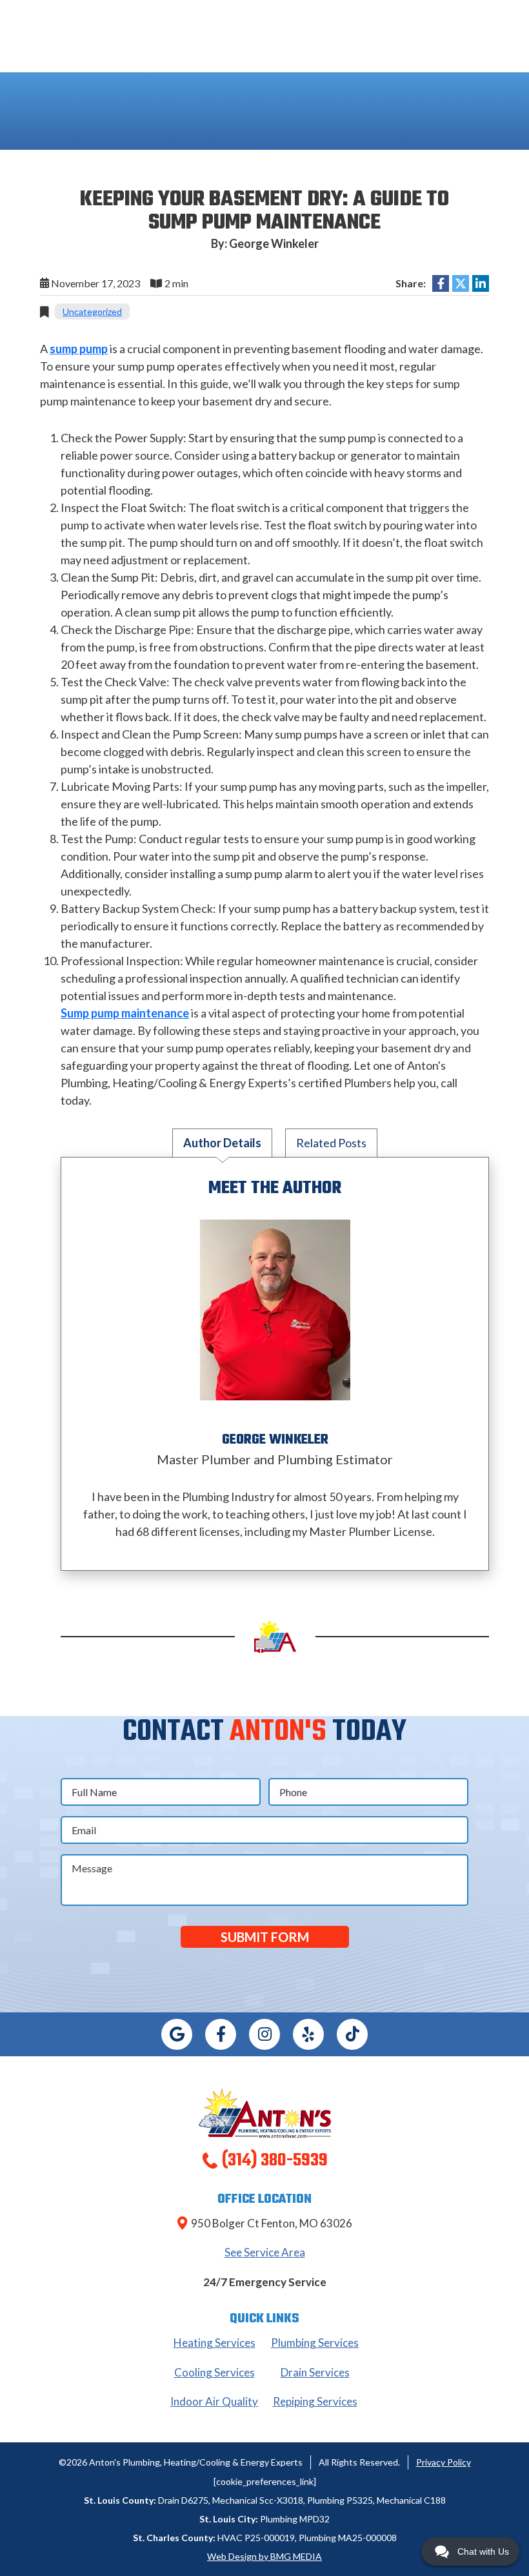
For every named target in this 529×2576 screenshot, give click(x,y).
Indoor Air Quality (214, 2401)
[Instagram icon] (264, 2034)
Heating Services (215, 2343)
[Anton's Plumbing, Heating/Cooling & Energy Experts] (265, 2111)
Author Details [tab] (222, 1143)
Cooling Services (215, 2372)
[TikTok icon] (352, 2034)
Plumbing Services (315, 2343)
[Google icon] (177, 2034)
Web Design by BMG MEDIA (264, 2556)
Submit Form (265, 1937)
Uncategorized (92, 312)
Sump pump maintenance (125, 1013)
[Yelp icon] (308, 2034)
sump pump (79, 349)
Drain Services (315, 2372)
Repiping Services (315, 2401)
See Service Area (265, 2252)
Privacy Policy (444, 2462)
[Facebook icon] (221, 2034)
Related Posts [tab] (331, 1143)
